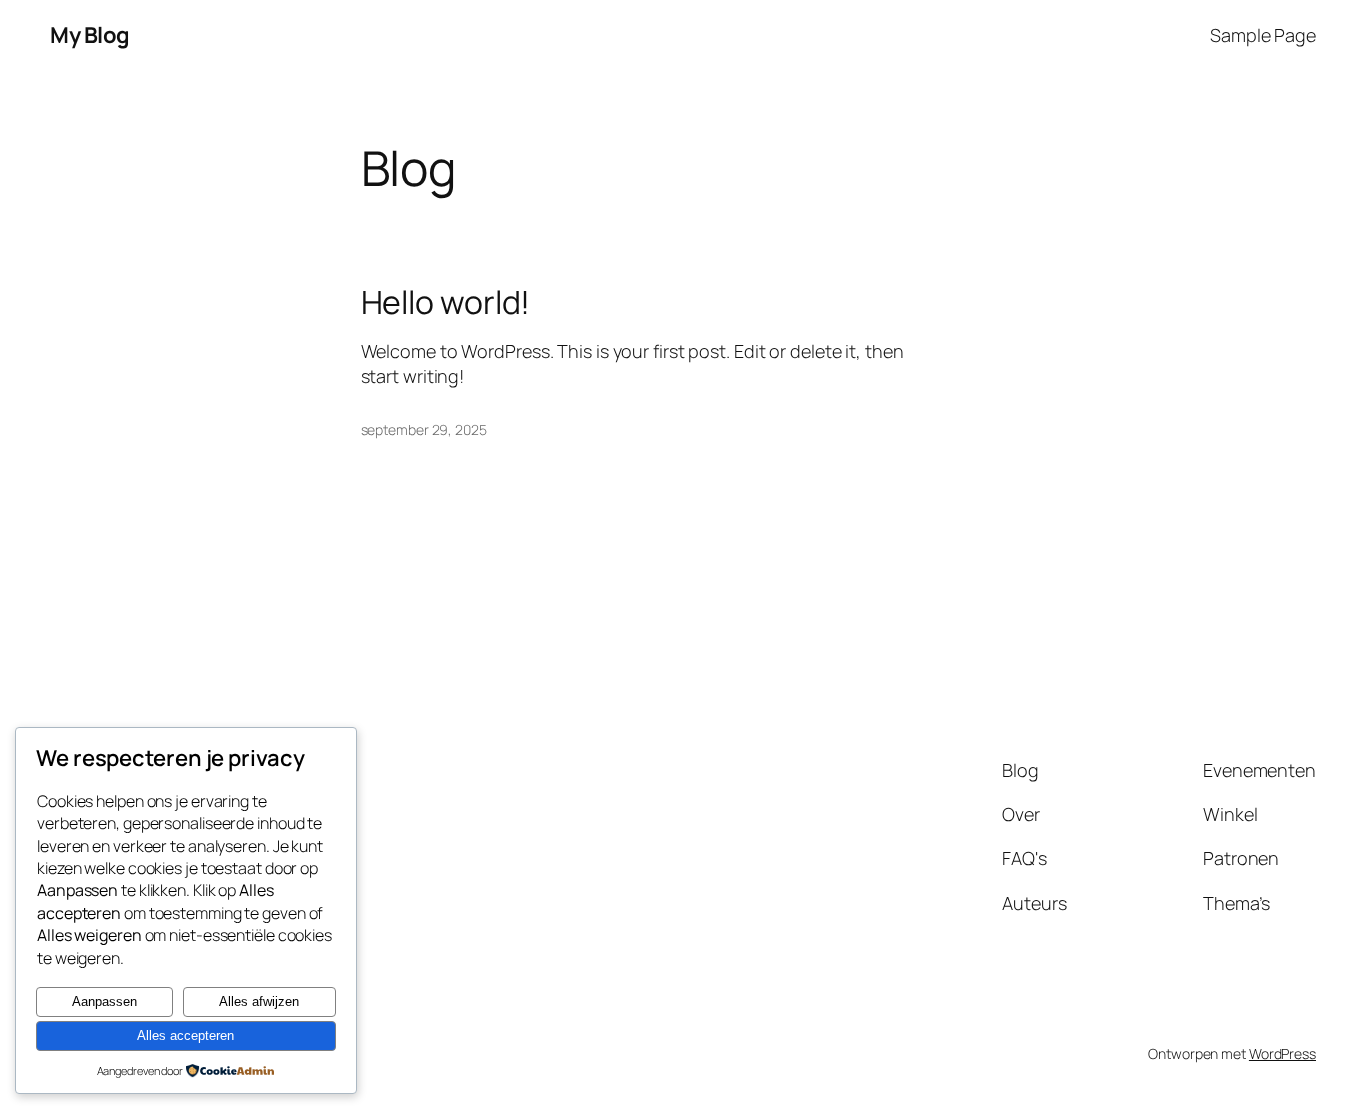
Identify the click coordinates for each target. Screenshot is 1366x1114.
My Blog (90, 35)
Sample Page (1263, 35)
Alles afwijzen (259, 1001)
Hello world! (446, 302)
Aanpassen (104, 1001)
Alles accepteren (185, 1035)
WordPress (1282, 1053)
